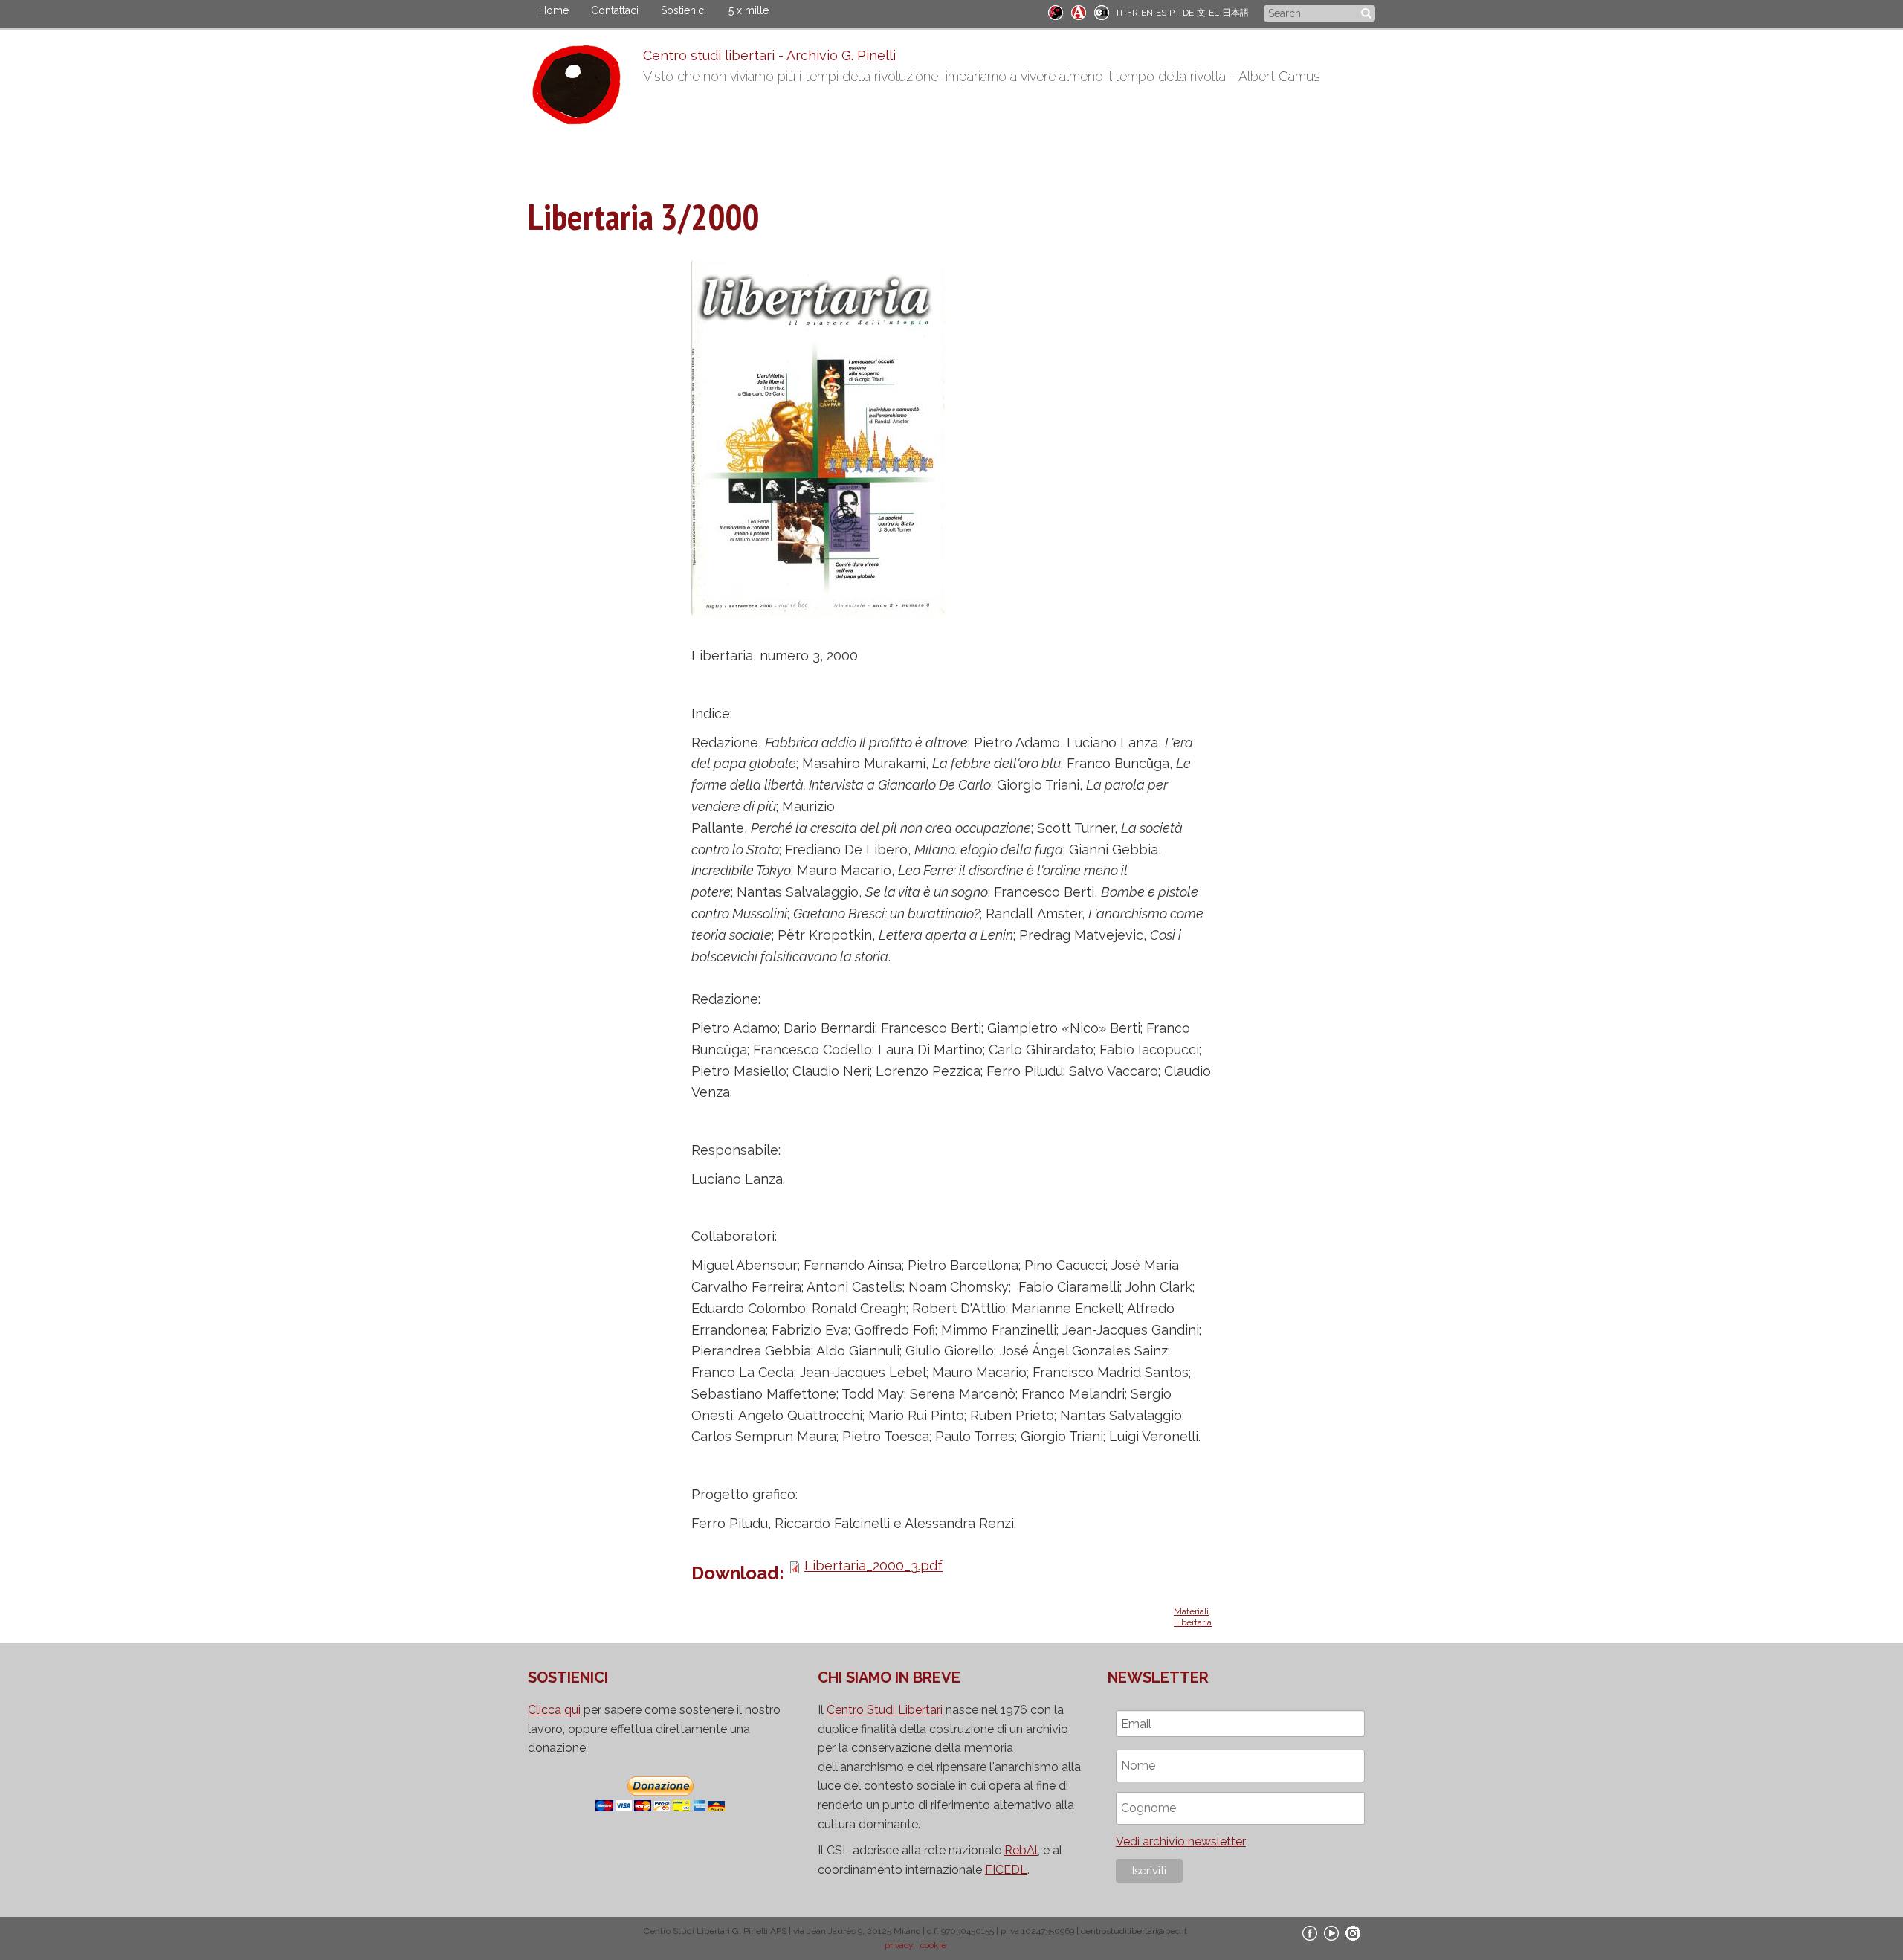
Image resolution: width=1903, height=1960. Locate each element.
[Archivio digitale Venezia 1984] (1079, 12)
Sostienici (684, 10)
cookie (933, 1945)
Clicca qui (554, 1710)
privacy (899, 1945)
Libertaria (1193, 1622)
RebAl (1021, 1850)
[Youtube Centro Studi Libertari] (1331, 1932)
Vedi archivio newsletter (1181, 1841)
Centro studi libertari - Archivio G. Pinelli (769, 55)
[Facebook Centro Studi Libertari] (1310, 1932)
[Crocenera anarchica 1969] (1102, 12)
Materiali (1191, 1611)
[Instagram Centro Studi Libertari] (1353, 1932)
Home (554, 10)
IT (1120, 13)
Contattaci (615, 10)
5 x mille (749, 10)
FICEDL (1006, 1870)
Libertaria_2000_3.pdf (873, 1566)
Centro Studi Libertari (885, 1710)
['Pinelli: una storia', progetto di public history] (1056, 12)
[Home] (585, 88)
